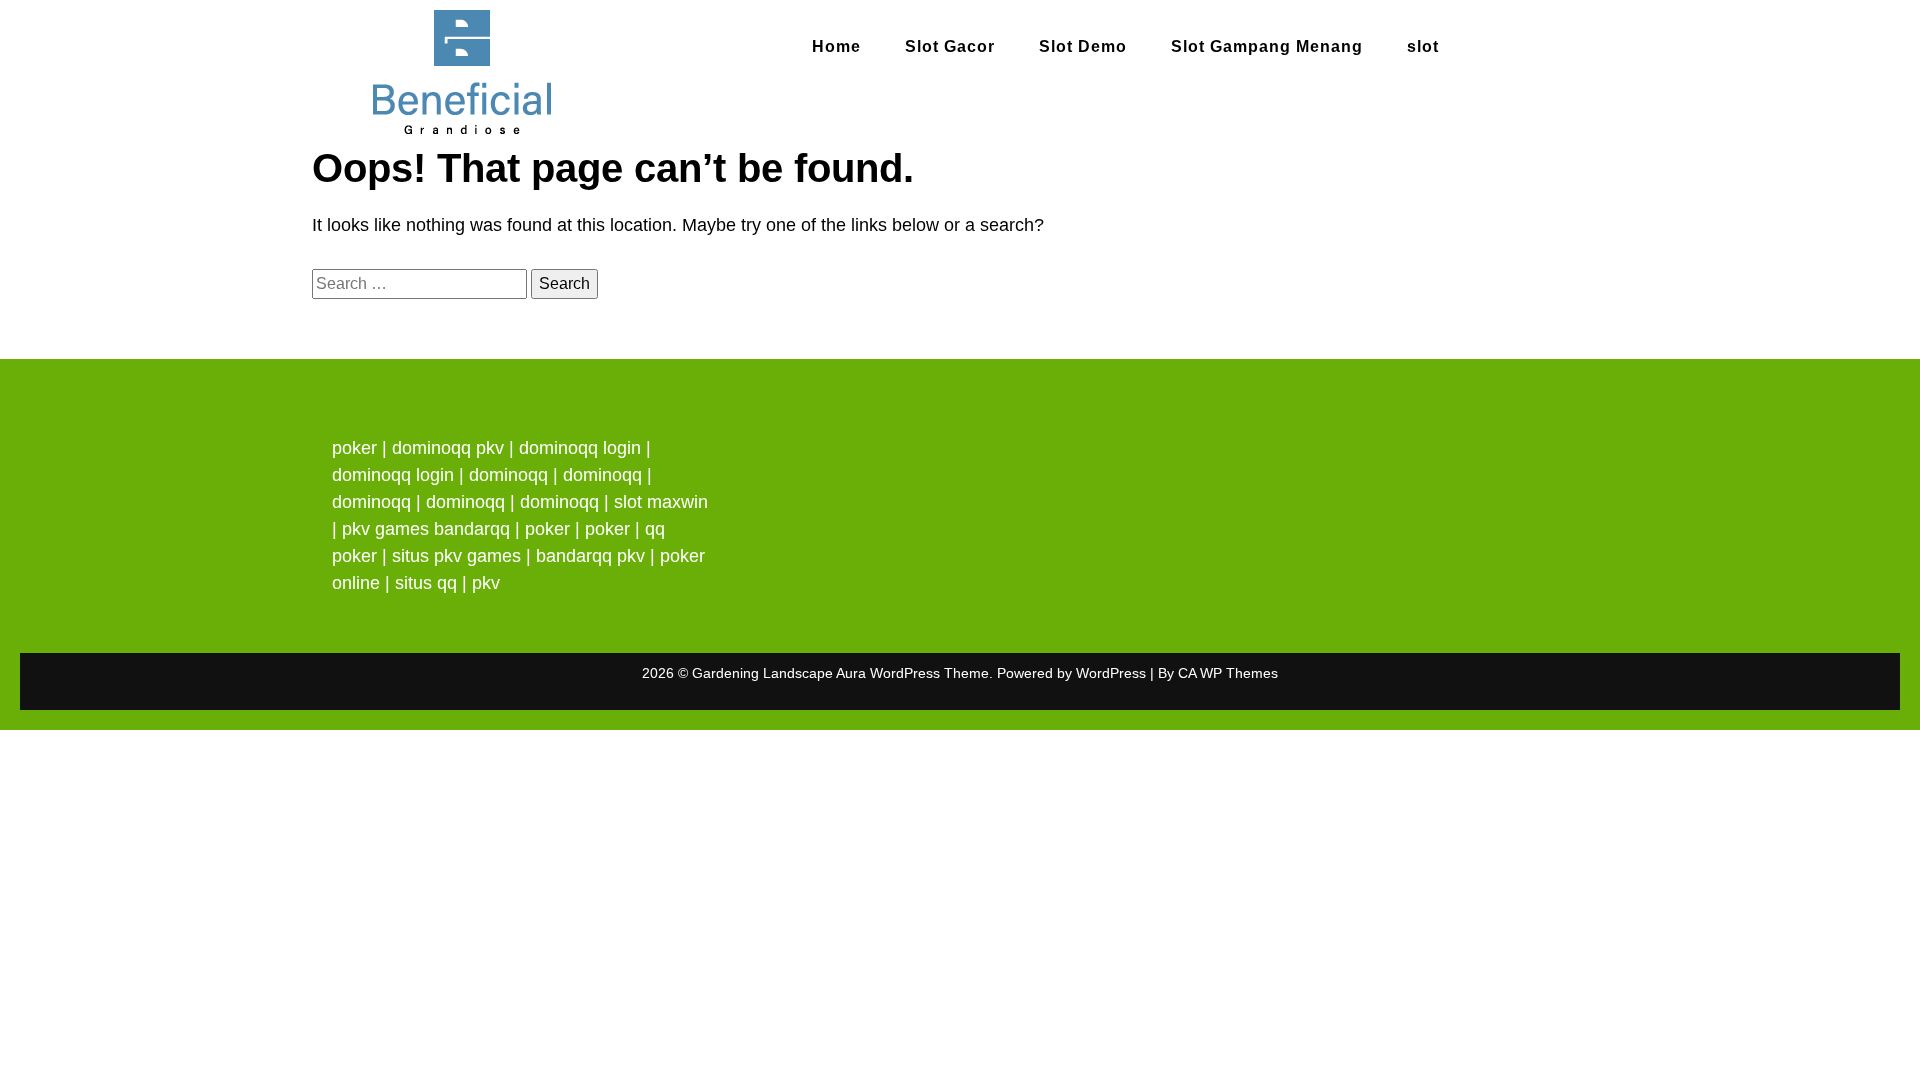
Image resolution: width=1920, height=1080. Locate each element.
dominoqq (508, 475)
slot (1423, 46)
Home (836, 46)
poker (354, 448)
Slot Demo (1083, 46)
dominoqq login (580, 448)
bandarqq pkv (590, 556)
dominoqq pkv (448, 448)
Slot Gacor (950, 46)
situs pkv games (456, 556)
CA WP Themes (1228, 673)
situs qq (426, 583)
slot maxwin (661, 502)
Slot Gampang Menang (1267, 46)
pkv (486, 583)
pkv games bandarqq (426, 529)
